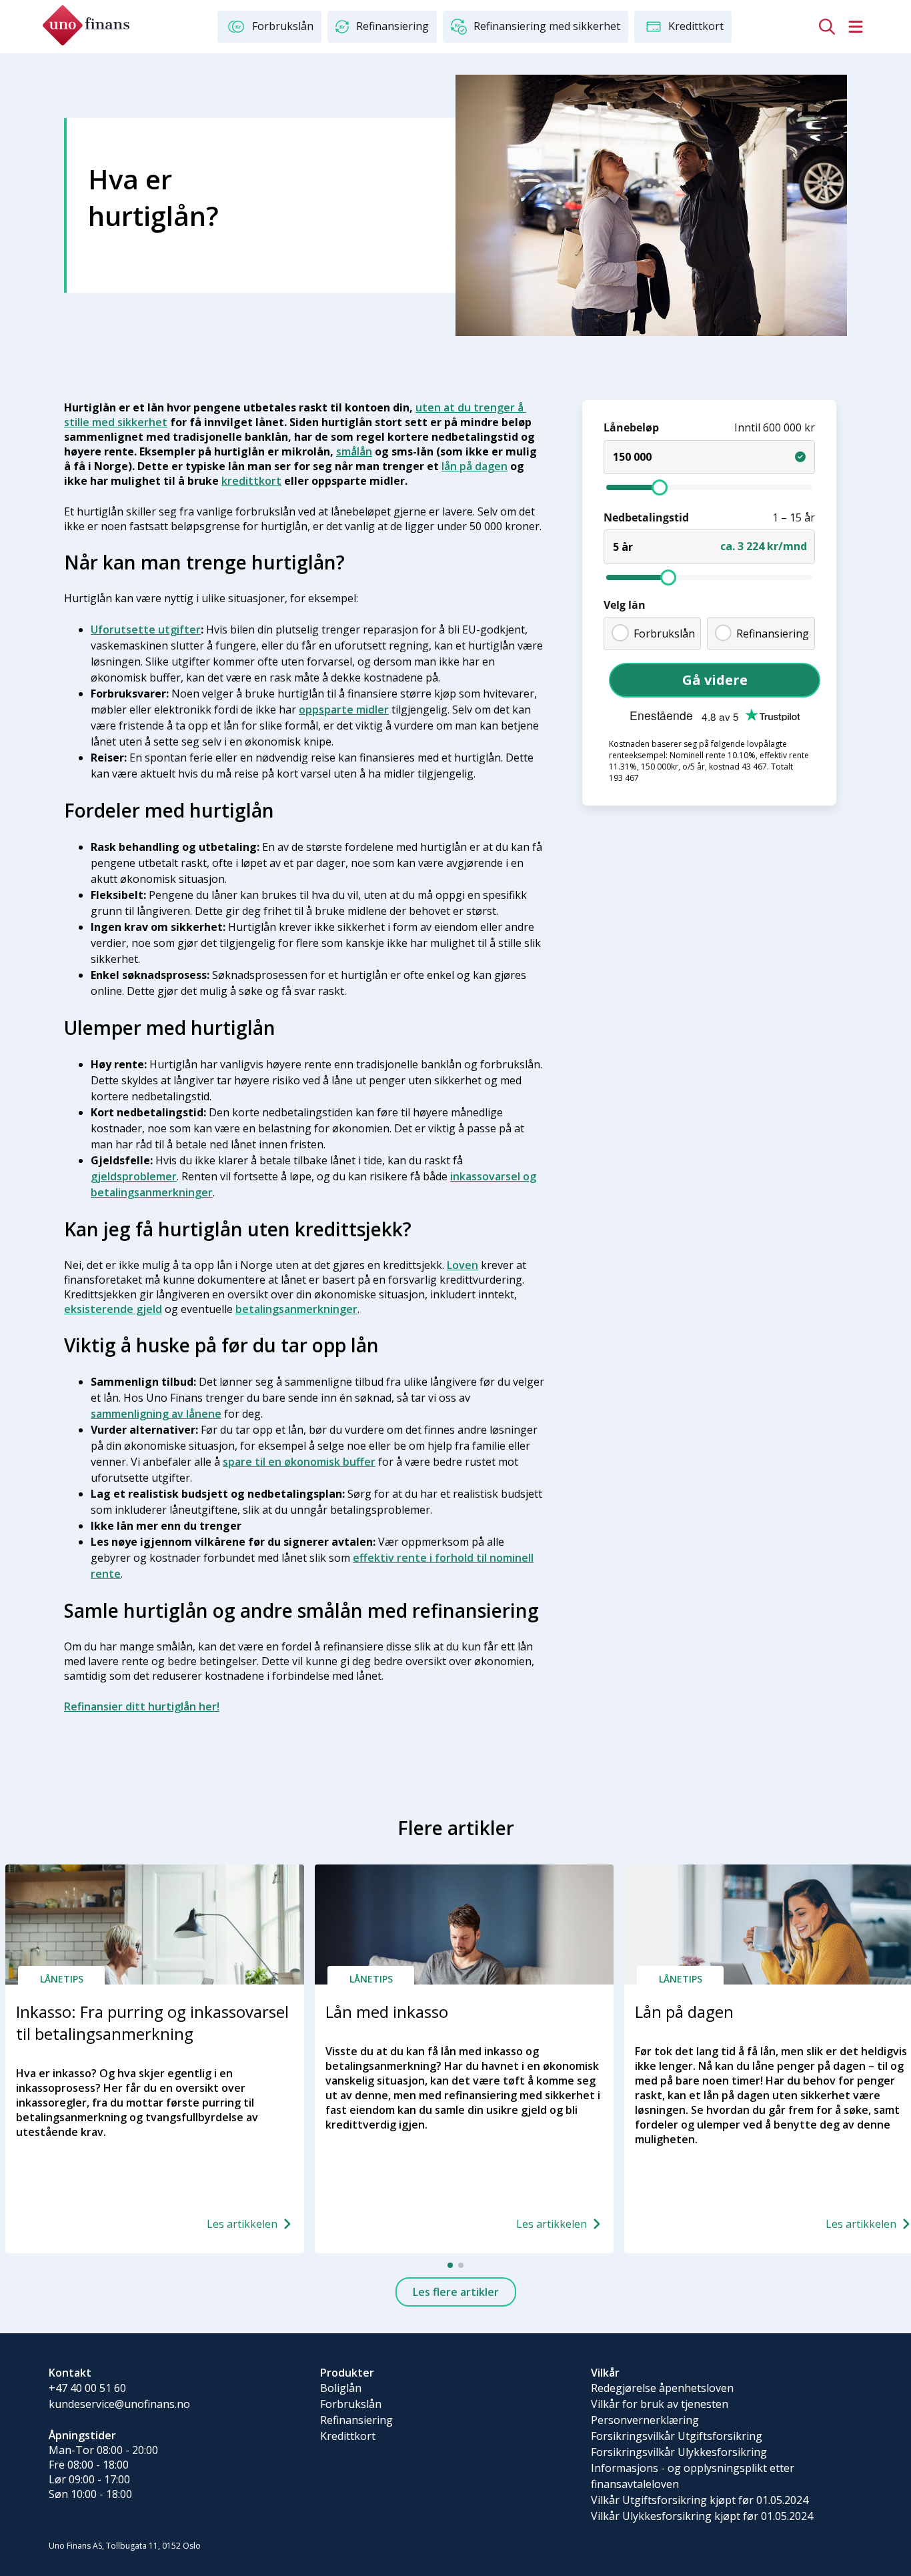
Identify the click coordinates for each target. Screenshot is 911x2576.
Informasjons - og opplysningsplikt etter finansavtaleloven (693, 2476)
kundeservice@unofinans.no (119, 2404)
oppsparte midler (344, 710)
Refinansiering (773, 633)
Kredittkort (348, 2436)
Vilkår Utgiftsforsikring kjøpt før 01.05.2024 (700, 2500)
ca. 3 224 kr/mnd (764, 545)
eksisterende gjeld (113, 1309)
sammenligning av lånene (156, 1414)
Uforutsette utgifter (146, 629)
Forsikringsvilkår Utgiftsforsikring (677, 2436)
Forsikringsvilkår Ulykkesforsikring (679, 2452)
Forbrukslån (664, 633)
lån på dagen (475, 466)
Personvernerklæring (645, 2420)
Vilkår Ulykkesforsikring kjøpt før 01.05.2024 (702, 2516)
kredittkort (251, 481)
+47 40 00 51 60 (87, 2388)
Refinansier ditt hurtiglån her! (142, 1706)
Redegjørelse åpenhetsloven (662, 2388)
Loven (463, 1265)
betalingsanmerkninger (296, 1309)
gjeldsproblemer (134, 1176)
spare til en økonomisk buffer (299, 1462)
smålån (354, 451)
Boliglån (341, 2388)
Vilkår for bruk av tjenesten (660, 2404)
